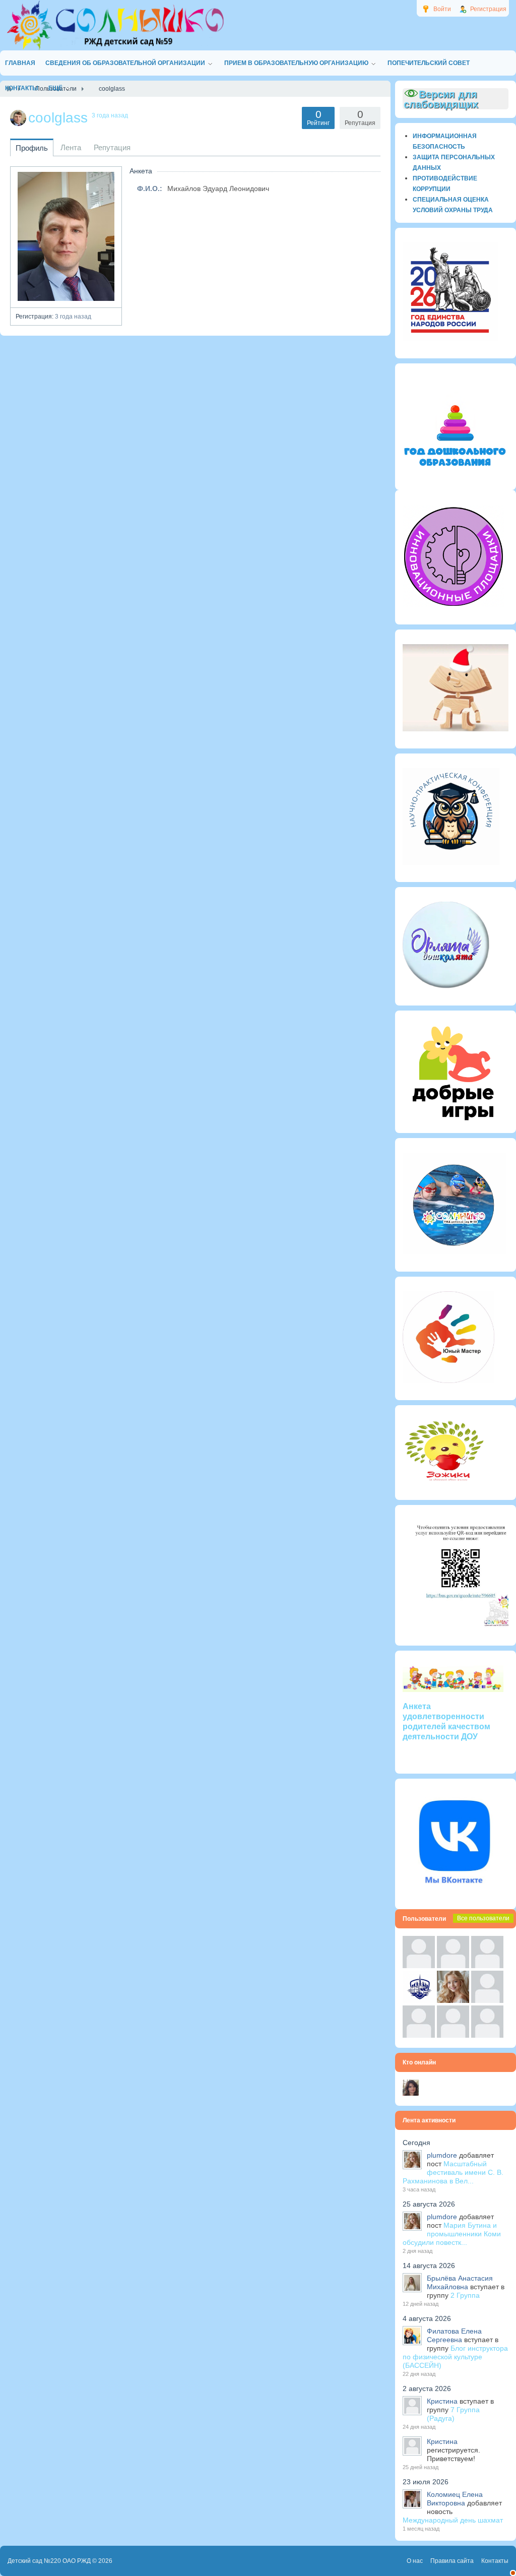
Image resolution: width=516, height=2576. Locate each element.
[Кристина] (419, 1966)
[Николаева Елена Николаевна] (411, 2093)
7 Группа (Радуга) (453, 2414)
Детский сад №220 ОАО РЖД (49, 2561)
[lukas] (453, 1966)
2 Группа (465, 2295)
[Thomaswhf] (487, 1966)
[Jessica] (487, 2035)
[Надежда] (419, 2035)
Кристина (442, 2401)
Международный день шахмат (453, 2520)
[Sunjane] (453, 2035)
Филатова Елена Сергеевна (454, 2335)
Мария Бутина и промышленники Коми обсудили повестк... (452, 2234)
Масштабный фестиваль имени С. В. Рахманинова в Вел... (453, 2172)
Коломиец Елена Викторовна (455, 2499)
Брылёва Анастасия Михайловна (460, 2282)
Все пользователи (483, 1918)
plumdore (442, 2155)
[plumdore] (453, 2000)
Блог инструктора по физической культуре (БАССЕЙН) (455, 2357)
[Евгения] (487, 2000)
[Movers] (419, 2000)
